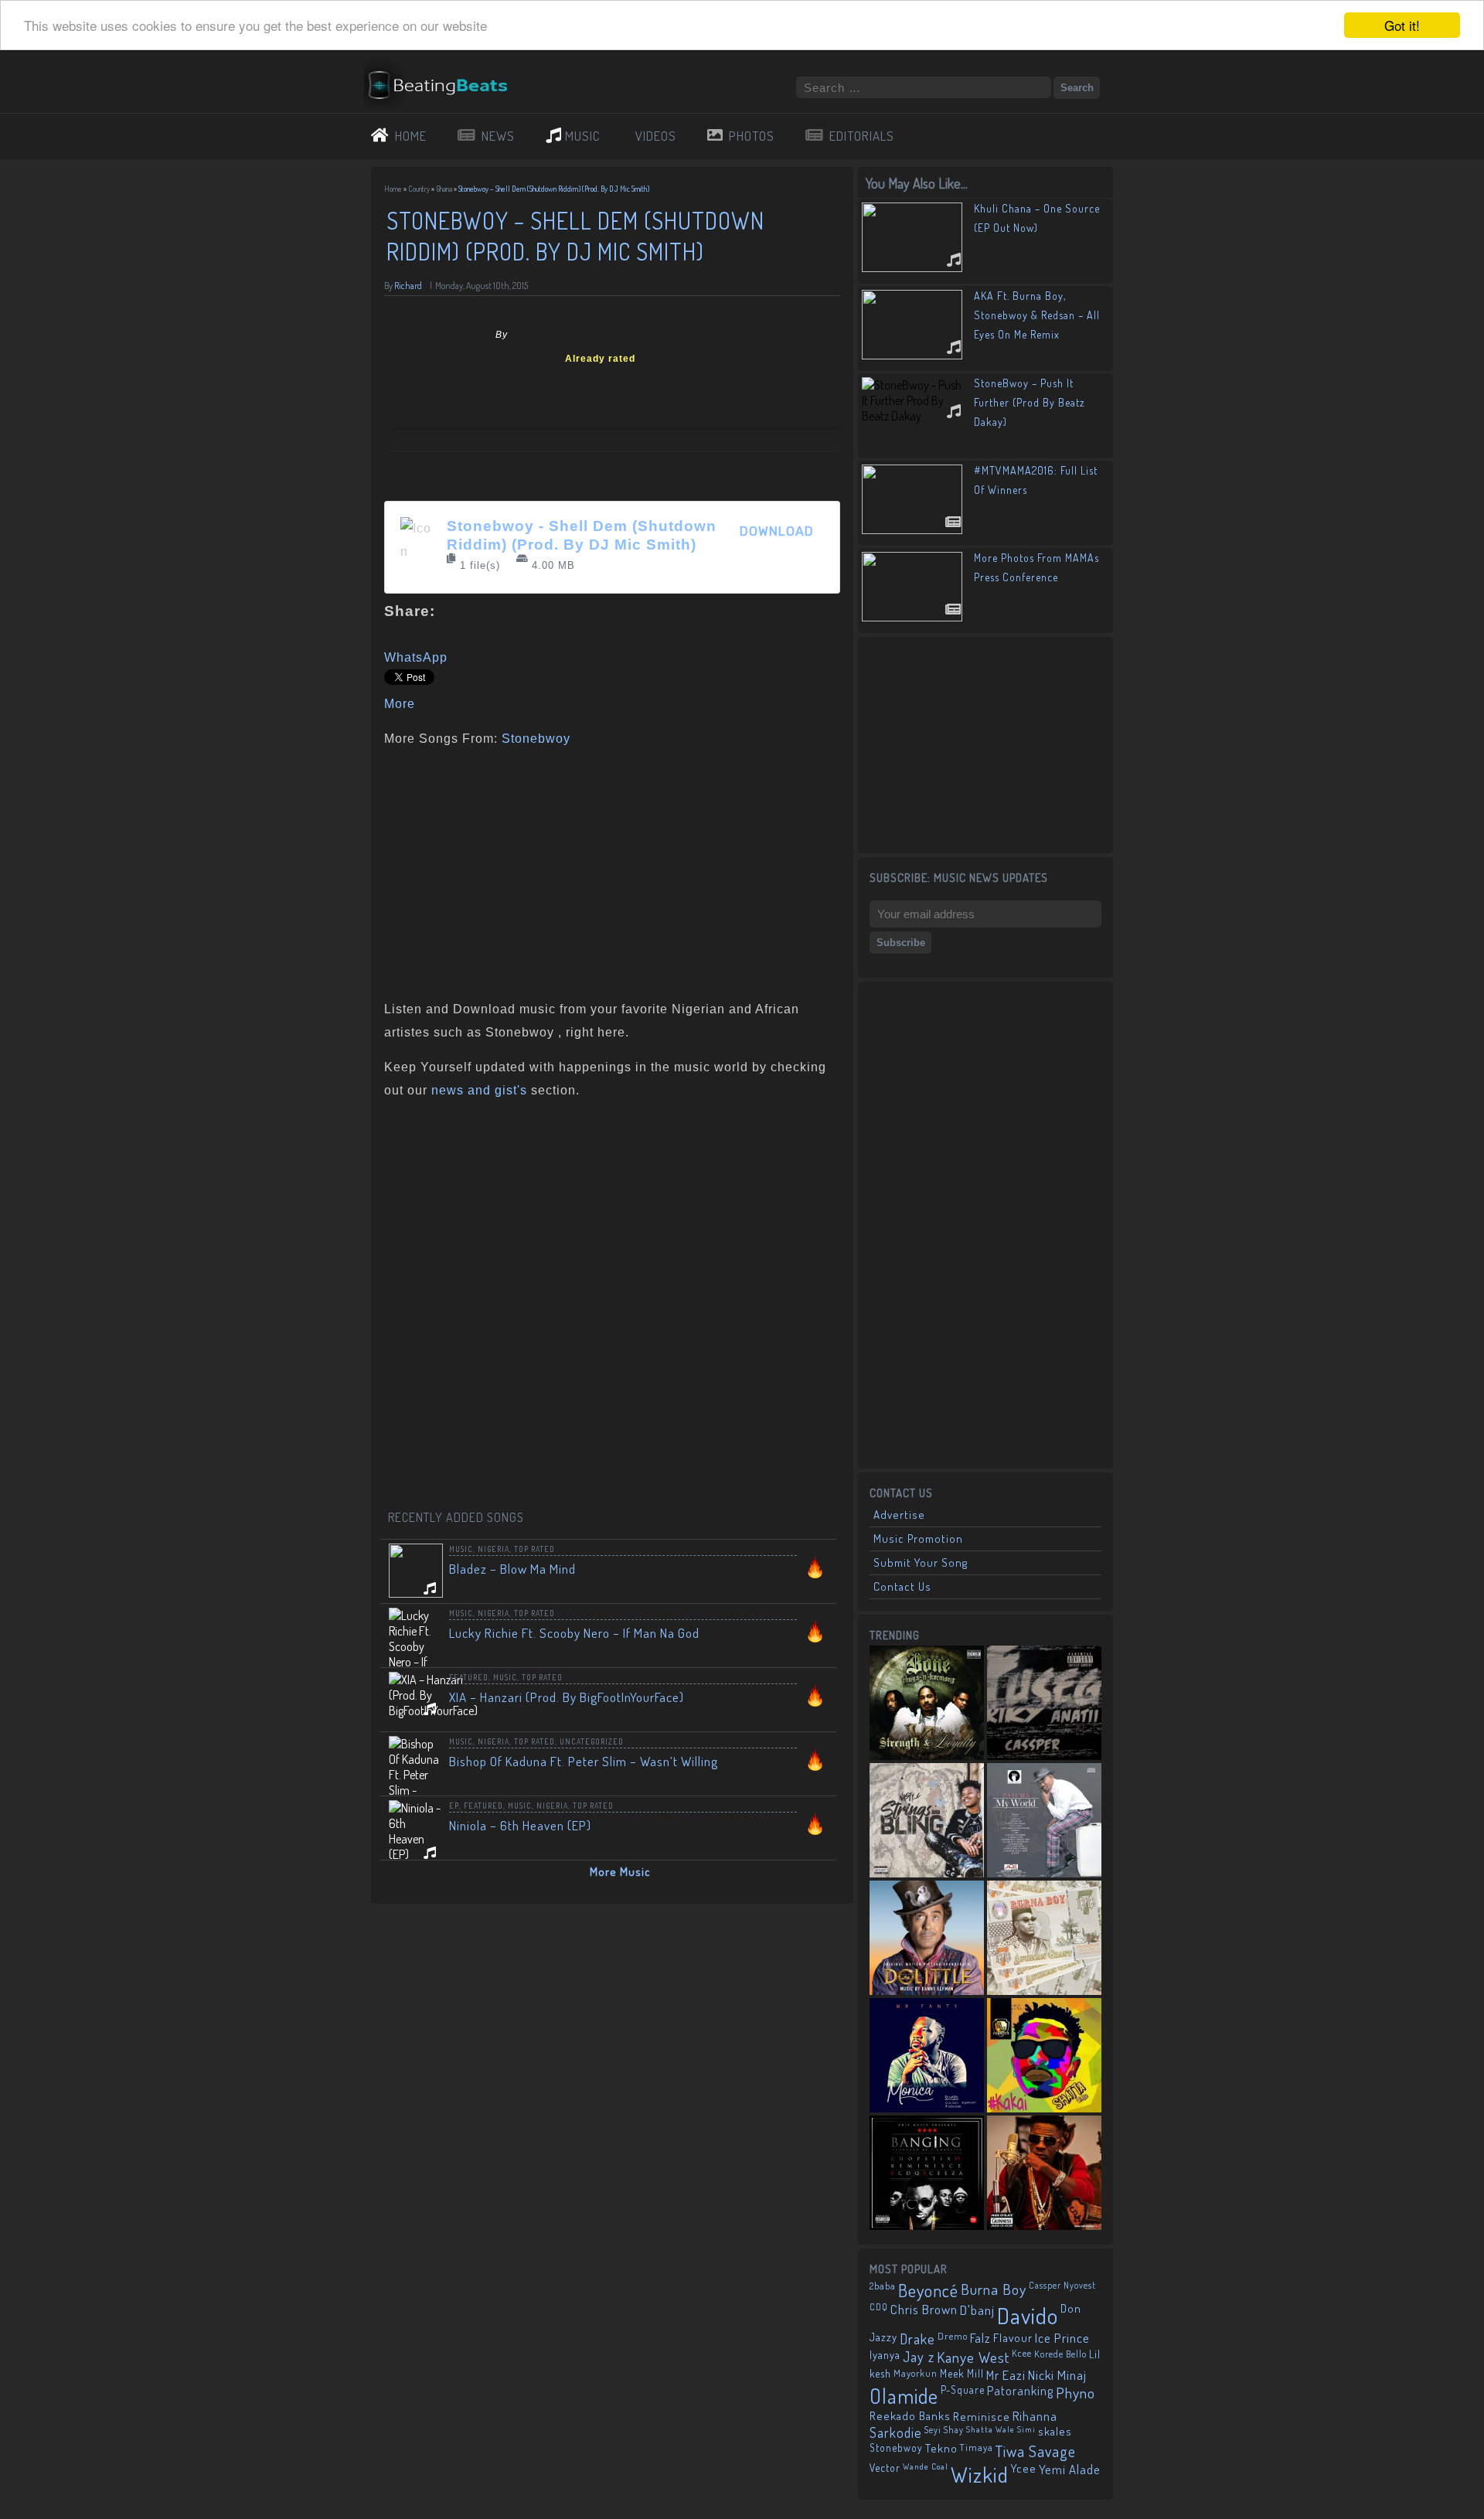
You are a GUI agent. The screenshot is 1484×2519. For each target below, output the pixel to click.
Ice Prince (1062, 2338)
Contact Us (902, 1586)
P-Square (963, 2390)
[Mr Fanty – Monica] (927, 2055)
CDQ (879, 2307)
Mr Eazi (1006, 2375)
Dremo (953, 2336)
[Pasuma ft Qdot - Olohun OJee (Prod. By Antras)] (1044, 1820)
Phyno (1076, 2393)
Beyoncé (928, 2290)
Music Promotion (918, 1539)
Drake (917, 2339)
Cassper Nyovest (1062, 2285)
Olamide (904, 2396)
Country (419, 189)
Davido (1028, 2315)
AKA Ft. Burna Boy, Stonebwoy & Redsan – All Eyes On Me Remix (1037, 315)
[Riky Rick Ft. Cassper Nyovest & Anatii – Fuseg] (1044, 1703)
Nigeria (494, 1549)
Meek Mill (962, 2373)
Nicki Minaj (1057, 2375)
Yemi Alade (1070, 2469)
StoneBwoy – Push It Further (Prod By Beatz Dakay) (1030, 402)
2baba (883, 2286)
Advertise (899, 1515)
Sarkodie (896, 2432)
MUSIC (583, 136)
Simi (1026, 2429)
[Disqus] (612, 1307)
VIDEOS (656, 136)
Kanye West (973, 2357)
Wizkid (980, 2475)
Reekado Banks (910, 2416)
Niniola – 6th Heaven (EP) (520, 1825)
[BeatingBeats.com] (445, 69)
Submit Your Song (921, 1562)
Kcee (1022, 2353)
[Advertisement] (607, 870)
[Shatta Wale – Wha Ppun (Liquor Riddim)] (1044, 2173)
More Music (620, 1872)
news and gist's (479, 1090)
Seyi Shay (944, 2430)
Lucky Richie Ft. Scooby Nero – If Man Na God (574, 1633)
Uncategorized (592, 1741)
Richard (408, 286)
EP (454, 1806)
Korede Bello (1060, 2354)
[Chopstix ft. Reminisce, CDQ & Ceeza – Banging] (927, 2173)
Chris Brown (924, 2309)
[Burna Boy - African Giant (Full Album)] (1044, 1938)
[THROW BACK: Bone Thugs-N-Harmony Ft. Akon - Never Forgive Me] (927, 1703)
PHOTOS (752, 136)
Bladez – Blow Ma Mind (512, 1569)
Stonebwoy (536, 739)
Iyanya (885, 2354)
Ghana (444, 189)
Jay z (919, 2356)
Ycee (1024, 2468)
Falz (980, 2338)
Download (777, 531)
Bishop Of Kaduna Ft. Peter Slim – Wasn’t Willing (584, 1761)
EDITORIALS (862, 136)
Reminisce (982, 2416)
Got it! (1402, 25)
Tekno (941, 2448)
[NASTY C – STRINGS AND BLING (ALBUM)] (927, 1820)
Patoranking (1020, 2391)
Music (461, 1549)
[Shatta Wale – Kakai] (1044, 2055)
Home (393, 189)
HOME (411, 136)
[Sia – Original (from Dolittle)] (927, 1938)
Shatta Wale (990, 2429)
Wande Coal (926, 2466)
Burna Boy (994, 2289)
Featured (469, 1677)
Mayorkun (916, 2373)
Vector (885, 2468)
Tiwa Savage (1036, 2451)
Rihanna (1035, 2416)
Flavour (1013, 2337)
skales (1055, 2431)
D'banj (977, 2310)
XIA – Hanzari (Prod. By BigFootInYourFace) (567, 1697)
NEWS (498, 136)
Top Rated (534, 1549)
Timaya (977, 2447)
